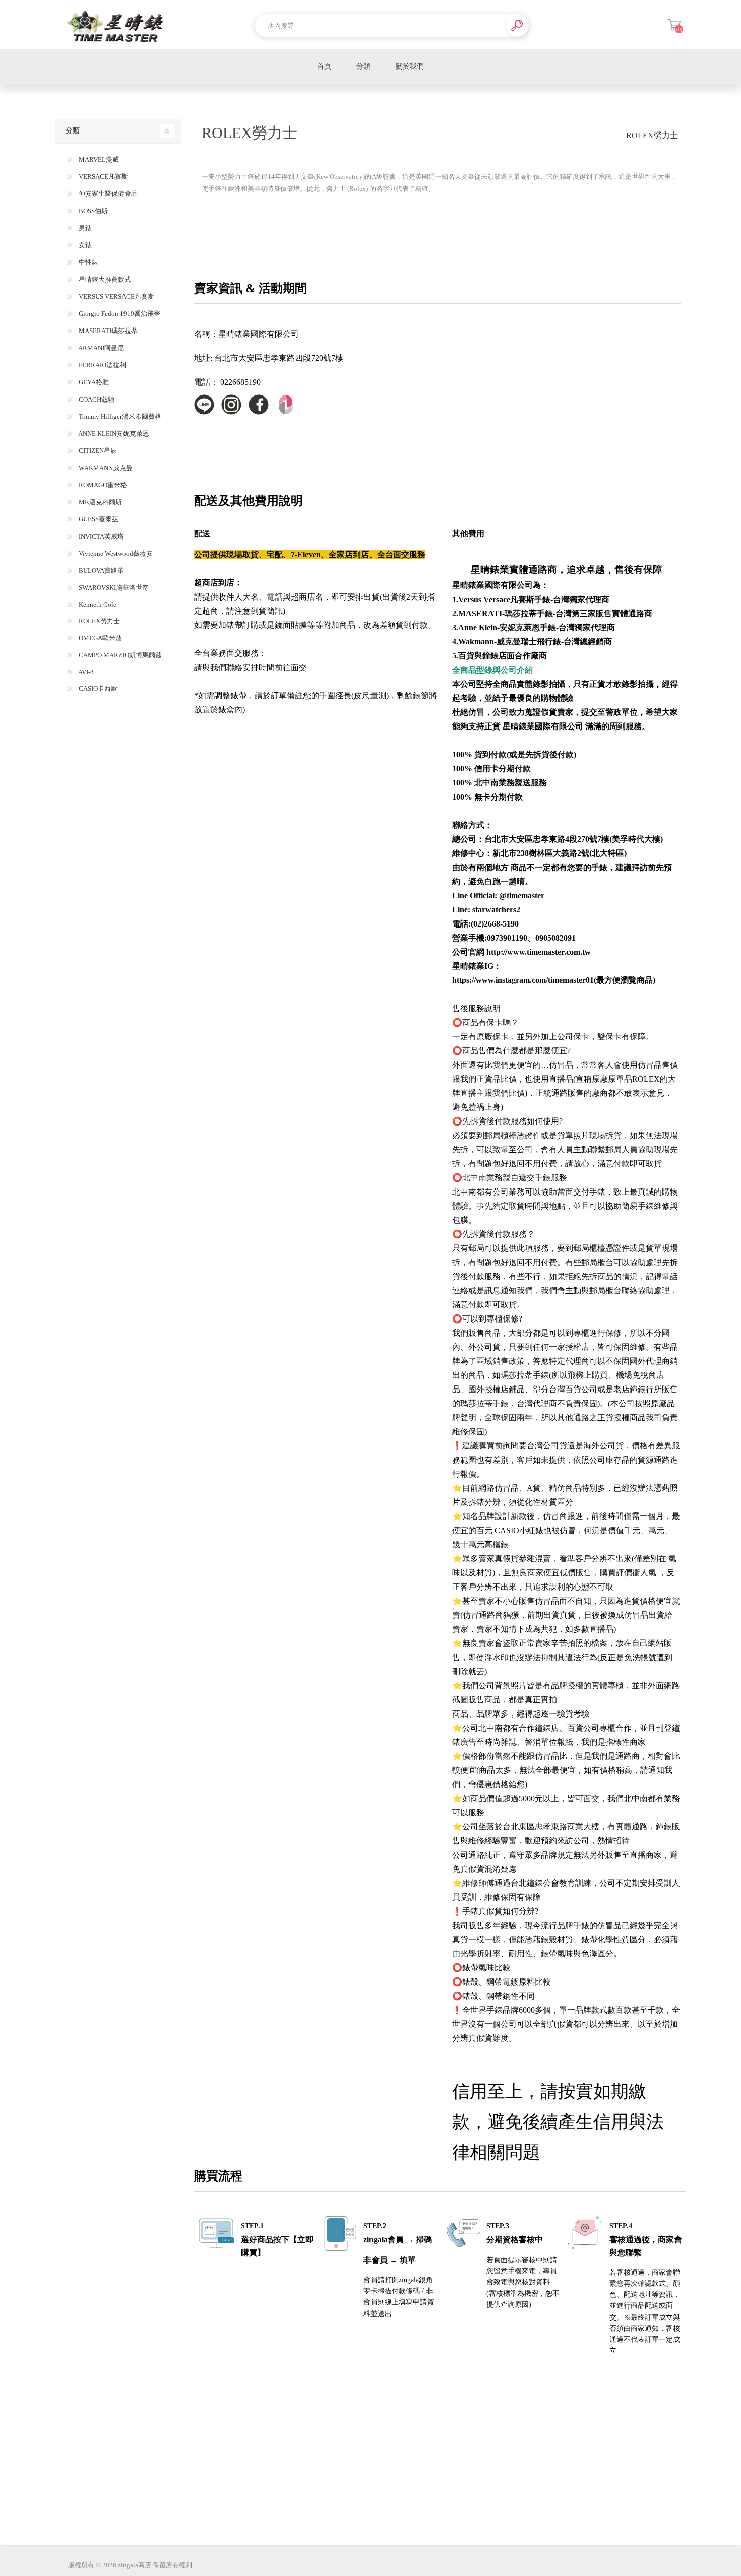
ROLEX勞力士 (99, 621)
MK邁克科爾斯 (100, 502)
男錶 (84, 228)
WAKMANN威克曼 (105, 468)
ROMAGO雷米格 (102, 485)
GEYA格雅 (93, 382)
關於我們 (410, 66)
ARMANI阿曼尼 (101, 348)
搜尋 (517, 25)
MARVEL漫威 (98, 159)
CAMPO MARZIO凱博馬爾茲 (119, 655)
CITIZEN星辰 (97, 451)
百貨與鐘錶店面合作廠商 (503, 656)
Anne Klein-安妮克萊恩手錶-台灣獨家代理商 (537, 628)
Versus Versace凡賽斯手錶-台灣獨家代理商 (534, 599)
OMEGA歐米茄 (100, 638)
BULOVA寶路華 (101, 571)
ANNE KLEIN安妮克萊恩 (113, 434)
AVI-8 (85, 672)
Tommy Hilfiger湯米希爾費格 (119, 416)
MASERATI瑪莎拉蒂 (107, 331)
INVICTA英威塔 (101, 536)
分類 (363, 66)
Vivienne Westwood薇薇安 (115, 553)
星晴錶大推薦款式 (104, 279)
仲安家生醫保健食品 (107, 194)
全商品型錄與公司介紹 (492, 670)
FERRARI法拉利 (102, 365)
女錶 (84, 245)
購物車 (674, 25)
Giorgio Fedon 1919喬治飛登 (119, 314)
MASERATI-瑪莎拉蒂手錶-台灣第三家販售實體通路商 (555, 613)
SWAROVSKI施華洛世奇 (113, 588)
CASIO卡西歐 (97, 688)
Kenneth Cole (97, 604)
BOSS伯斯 (92, 211)
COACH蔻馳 (96, 399)
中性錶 (88, 262)
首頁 (324, 66)
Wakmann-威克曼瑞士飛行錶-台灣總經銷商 (535, 642)
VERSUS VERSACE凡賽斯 (116, 296)
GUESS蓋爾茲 (98, 519)
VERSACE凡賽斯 (103, 177)
